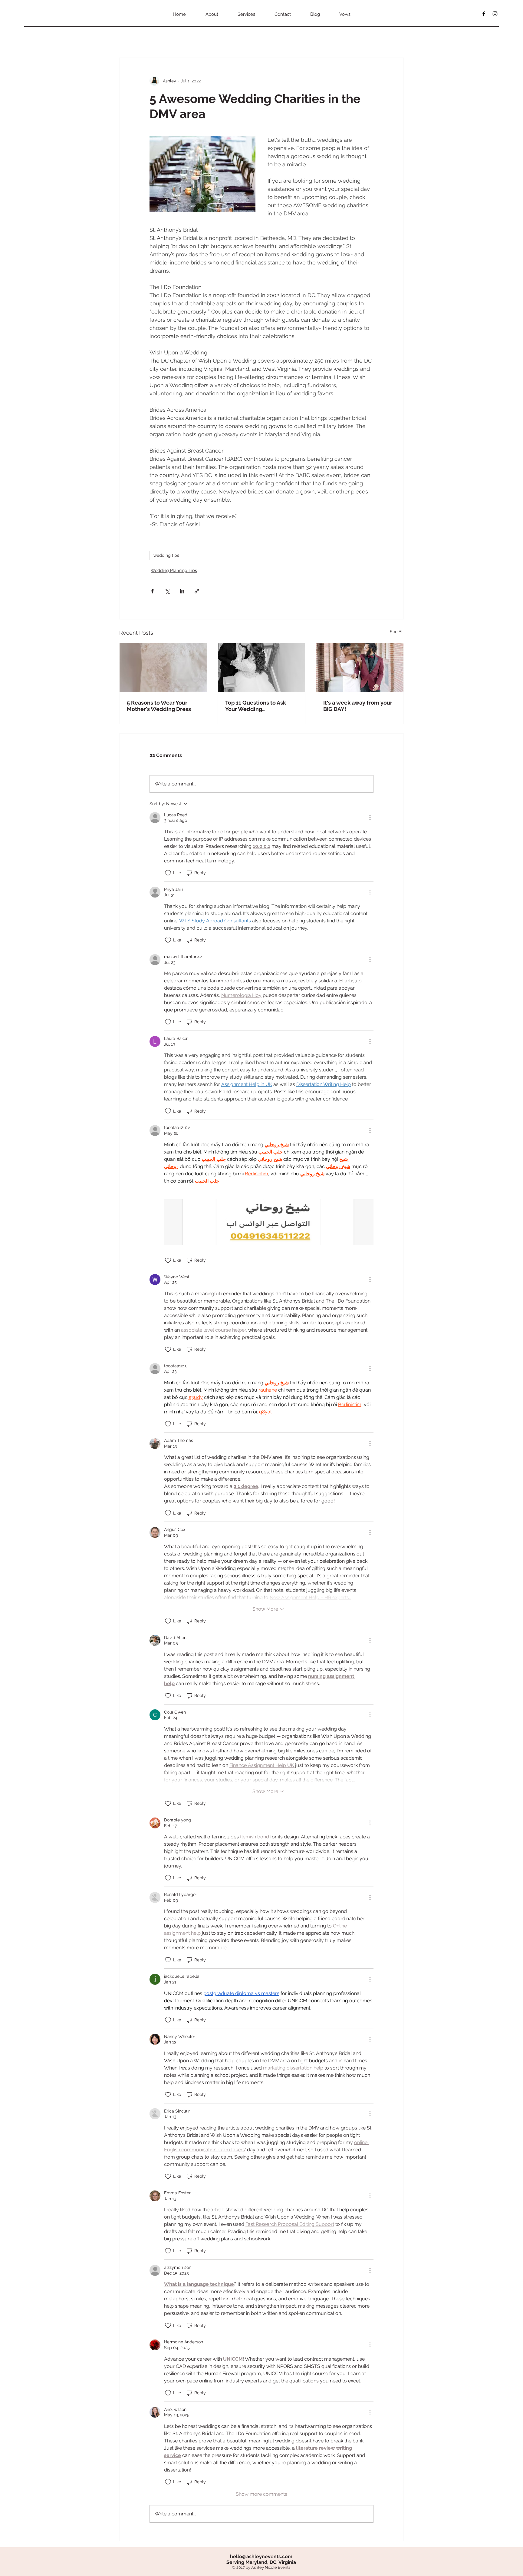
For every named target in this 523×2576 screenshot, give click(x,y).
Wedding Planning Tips (174, 570)
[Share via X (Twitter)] (167, 591)
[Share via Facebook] (152, 591)
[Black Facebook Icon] (484, 14)
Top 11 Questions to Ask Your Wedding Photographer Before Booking (256, 706)
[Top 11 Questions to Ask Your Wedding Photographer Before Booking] (262, 668)
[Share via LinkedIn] (182, 591)
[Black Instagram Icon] (495, 14)
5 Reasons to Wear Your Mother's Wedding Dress (159, 706)
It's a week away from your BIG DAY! (358, 706)
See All (397, 632)
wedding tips (166, 555)
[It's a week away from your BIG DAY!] (360, 668)
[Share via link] (197, 591)
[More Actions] (370, 818)
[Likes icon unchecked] (168, 873)
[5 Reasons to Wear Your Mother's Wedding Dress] (163, 668)
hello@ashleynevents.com (261, 2556)
